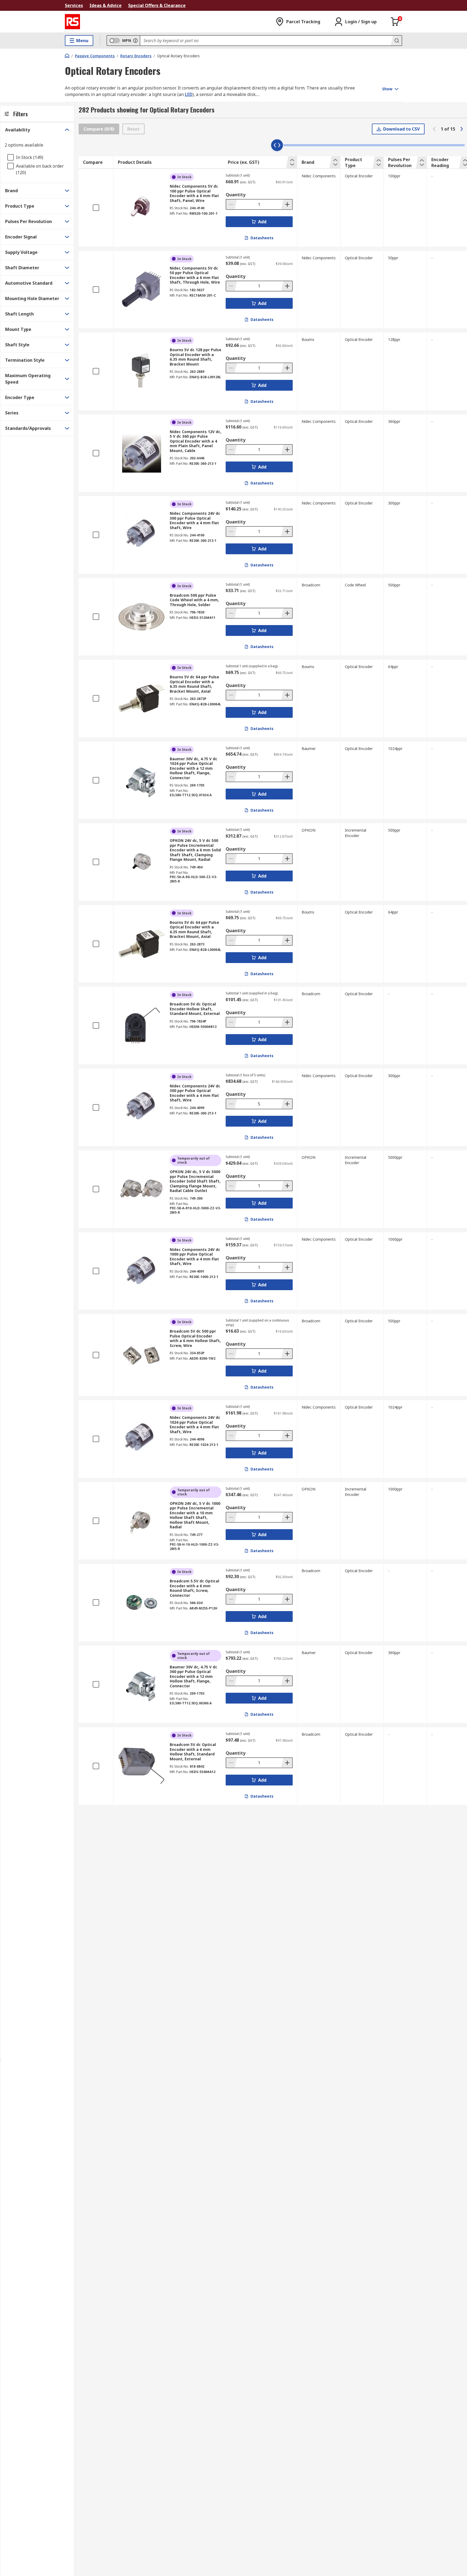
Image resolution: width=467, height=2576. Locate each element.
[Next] (462, 129)
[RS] (72, 22)
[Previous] (434, 129)
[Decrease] (232, 204)
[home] (67, 56)
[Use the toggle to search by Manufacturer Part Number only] (135, 41)
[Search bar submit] (396, 41)
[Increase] (287, 204)
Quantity (236, 195)
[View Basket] (395, 22)
